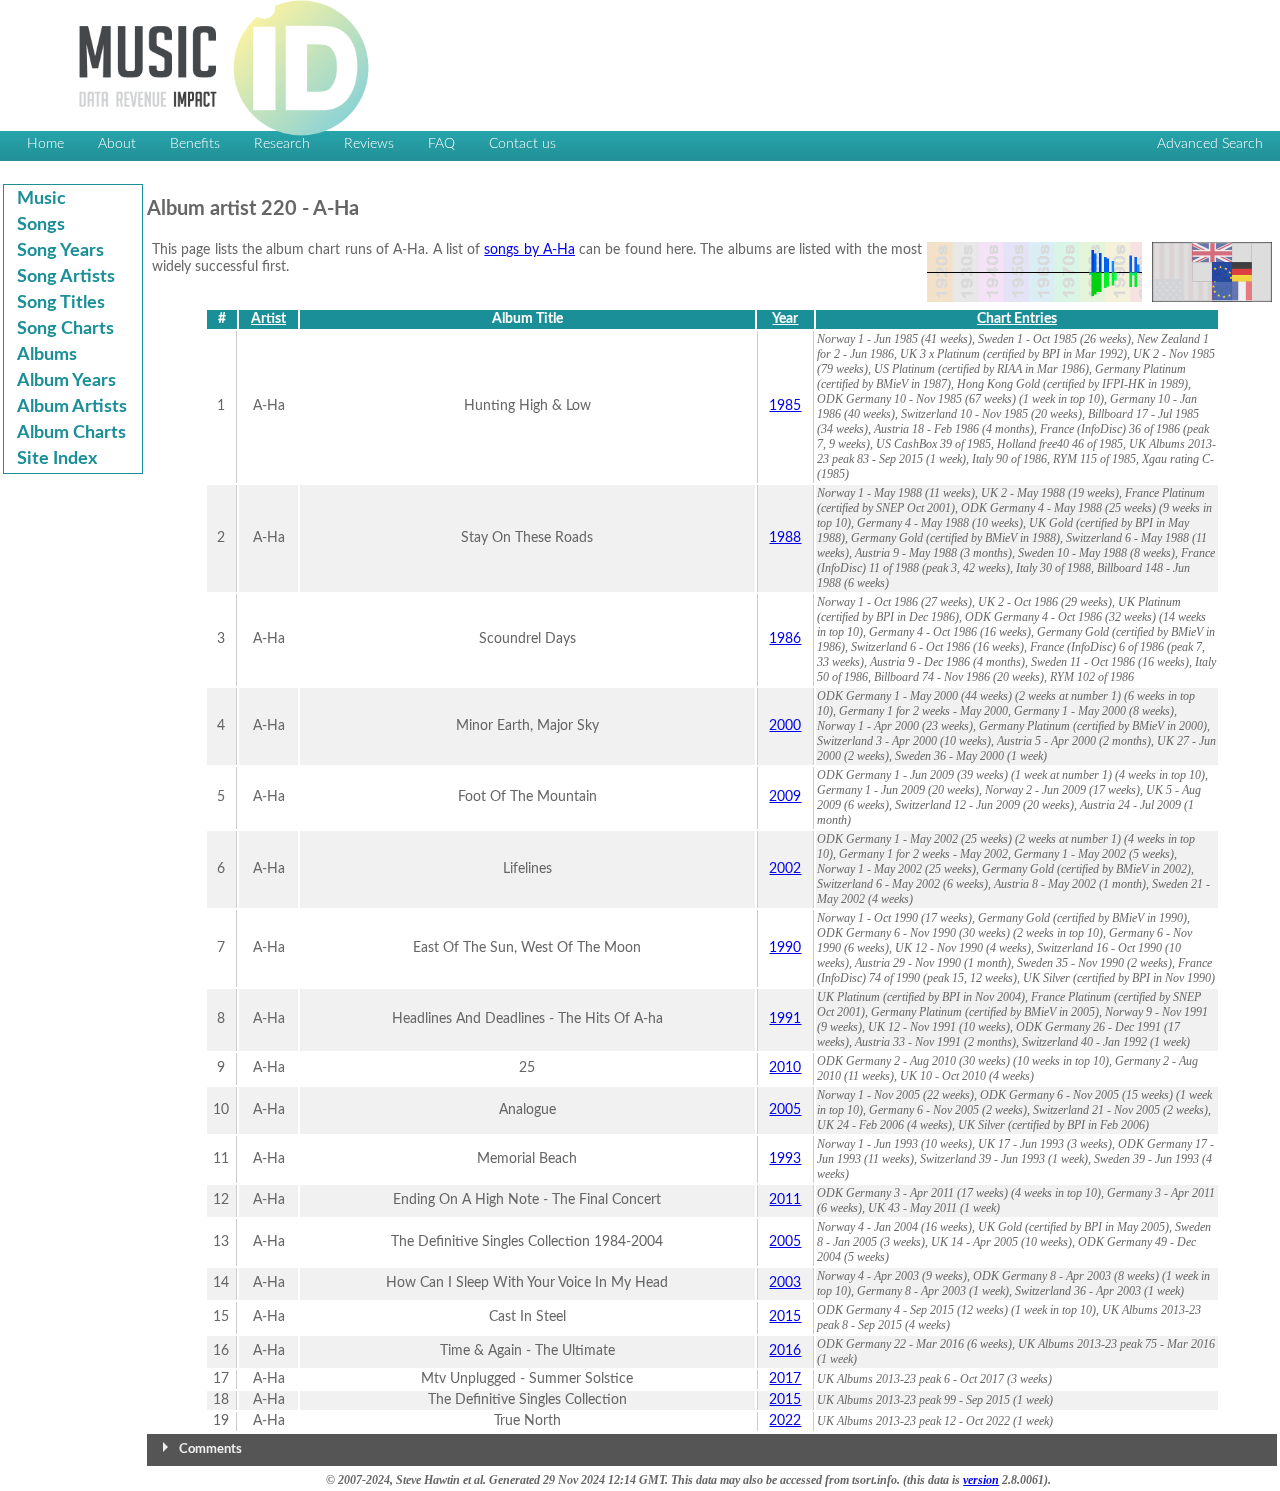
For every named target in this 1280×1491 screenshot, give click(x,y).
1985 (785, 406)
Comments (210, 1449)
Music (41, 199)
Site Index (57, 459)
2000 (785, 726)
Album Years (66, 381)
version (981, 1480)
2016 (785, 1351)
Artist (268, 319)
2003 (785, 1283)
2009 (785, 797)
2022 (785, 1421)
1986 (785, 639)
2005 (785, 1110)
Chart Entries (1017, 319)
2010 (785, 1068)
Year (785, 319)
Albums (47, 355)
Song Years (60, 251)
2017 (785, 1379)
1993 (785, 1159)
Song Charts (65, 329)
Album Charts (71, 433)
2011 (785, 1200)
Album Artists (72, 407)
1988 (785, 538)
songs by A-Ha (529, 250)
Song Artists (66, 277)
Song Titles (61, 303)
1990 (785, 948)
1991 (785, 1019)
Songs (41, 225)
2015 (785, 1317)
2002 (785, 869)
